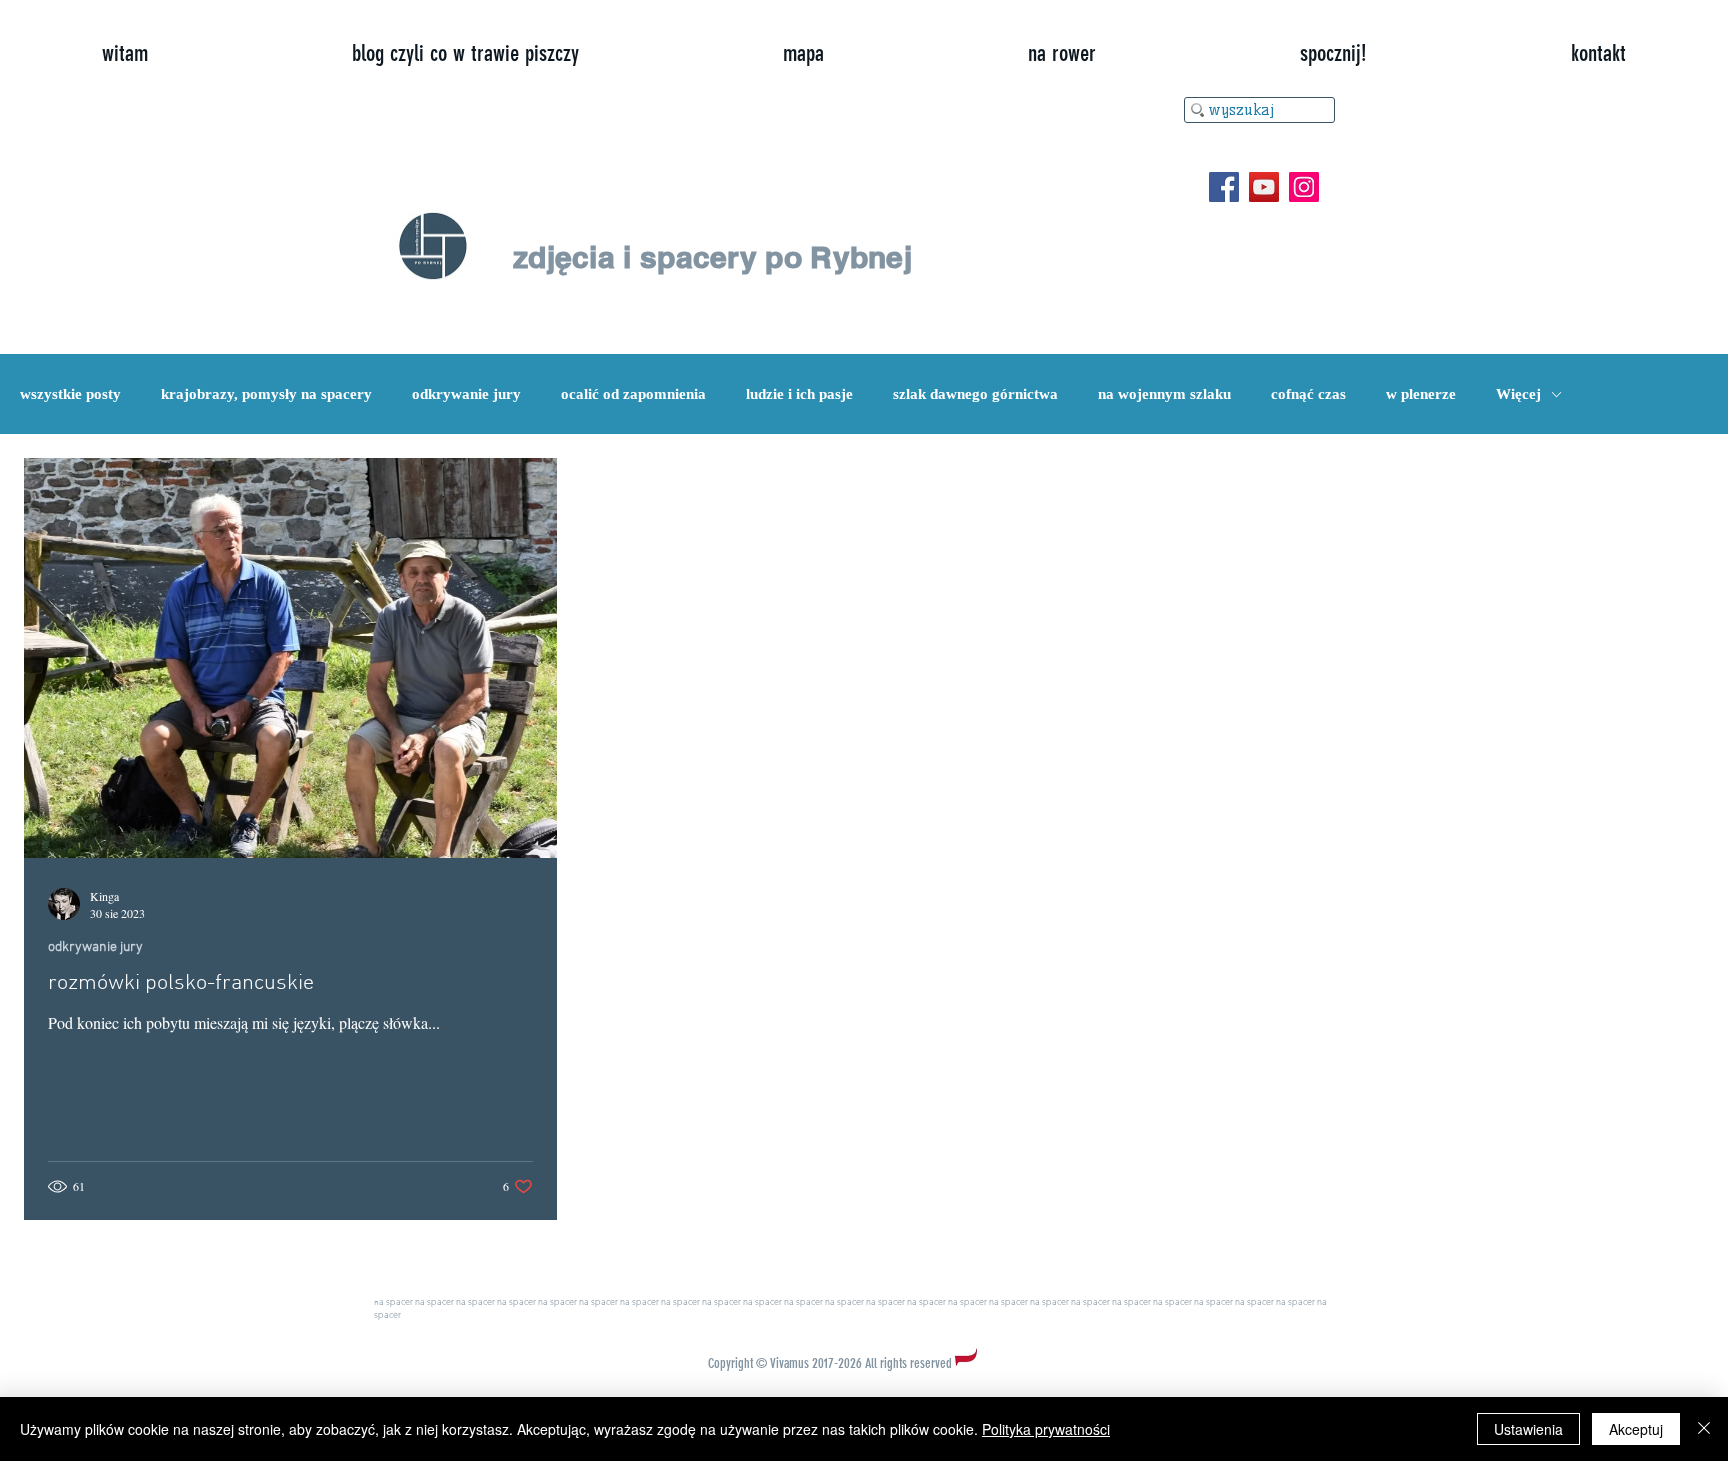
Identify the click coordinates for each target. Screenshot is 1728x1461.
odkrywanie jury (466, 394)
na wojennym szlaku (1164, 394)
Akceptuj (1636, 1429)
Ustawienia (1528, 1429)
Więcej (1518, 394)
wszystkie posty (70, 394)
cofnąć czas (1308, 394)
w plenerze (1421, 394)
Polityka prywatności (1046, 1429)
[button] (1333, 54)
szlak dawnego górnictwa (975, 394)
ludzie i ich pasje (799, 394)
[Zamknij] (1704, 1429)
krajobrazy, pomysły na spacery (266, 394)
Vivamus (789, 1363)
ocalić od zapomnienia (633, 394)
